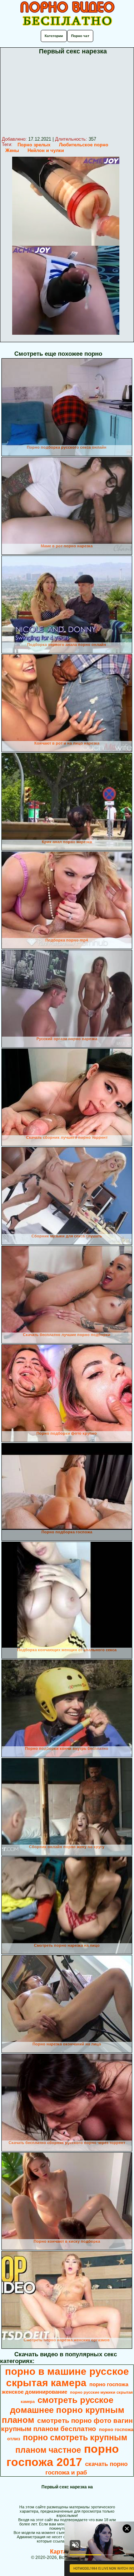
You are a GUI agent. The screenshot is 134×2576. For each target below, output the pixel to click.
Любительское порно (84, 145)
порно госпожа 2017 (63, 2455)
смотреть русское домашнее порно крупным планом (63, 2410)
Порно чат (80, 36)
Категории (54, 36)
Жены (12, 150)
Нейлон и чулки (46, 150)
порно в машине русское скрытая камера (67, 2377)
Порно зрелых (34, 145)
